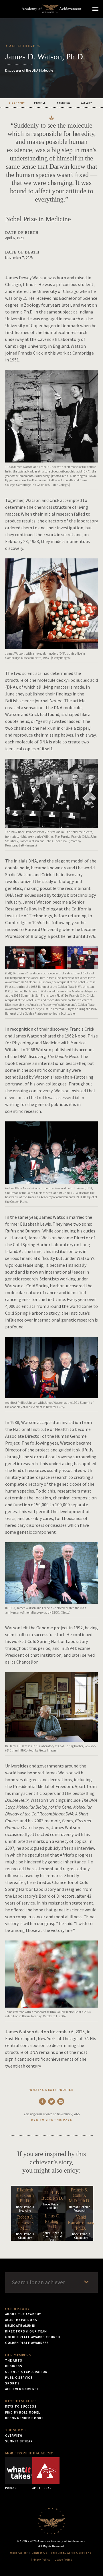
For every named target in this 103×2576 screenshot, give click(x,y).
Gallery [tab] (86, 103)
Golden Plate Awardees (27, 2343)
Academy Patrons (21, 2320)
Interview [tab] (63, 103)
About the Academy (23, 2314)
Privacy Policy (41, 2560)
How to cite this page (51, 2120)
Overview (14, 2436)
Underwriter (19, 2553)
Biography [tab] (17, 103)
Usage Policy (63, 2560)
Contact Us (40, 2553)
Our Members (18, 2355)
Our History (17, 2309)
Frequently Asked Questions (71, 2553)
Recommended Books (24, 2418)
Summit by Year (19, 2441)
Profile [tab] (40, 103)
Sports (12, 2383)
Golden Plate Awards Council (33, 2337)
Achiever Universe (22, 2389)
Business (14, 2366)
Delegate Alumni (20, 2326)
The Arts (14, 2360)
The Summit (16, 2430)
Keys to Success (21, 2401)
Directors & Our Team (26, 2331)
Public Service (19, 2378)
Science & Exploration (26, 2372)
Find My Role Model (23, 2412)
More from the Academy (29, 2453)
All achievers (25, 46)
